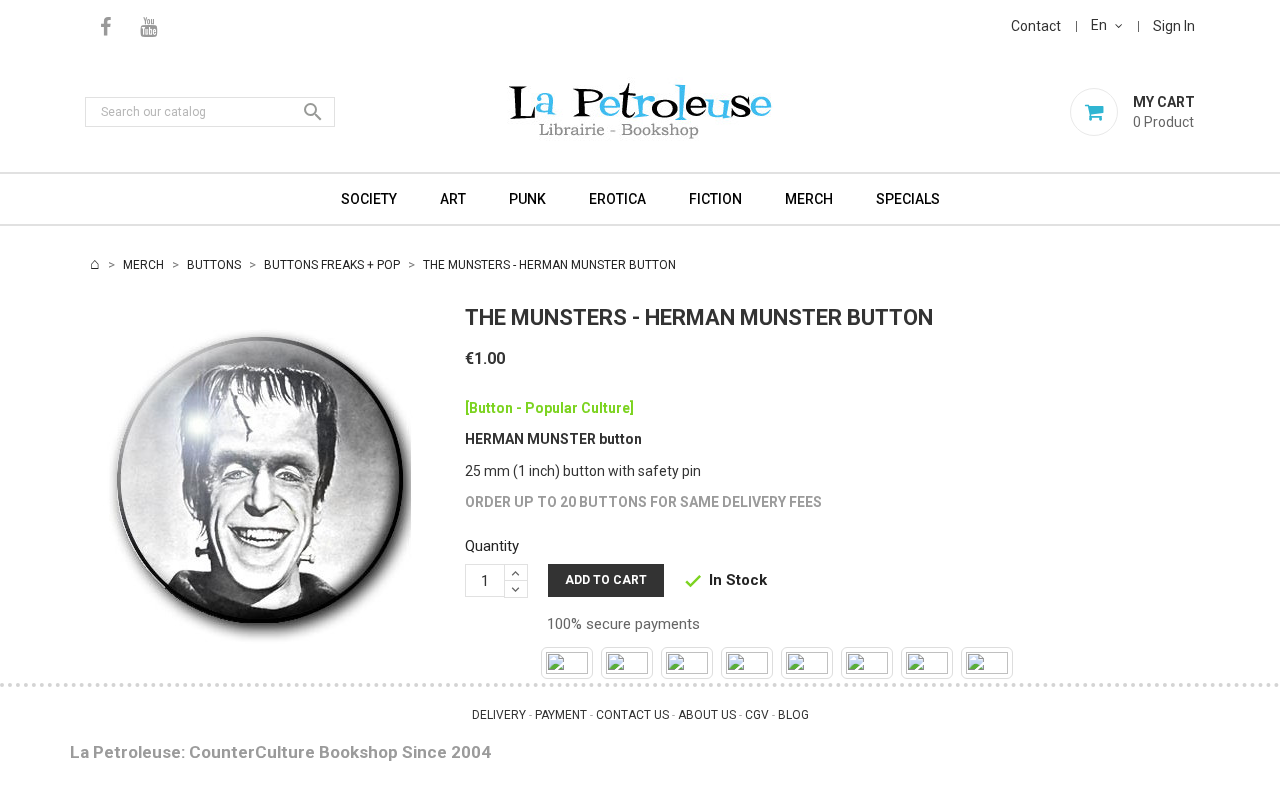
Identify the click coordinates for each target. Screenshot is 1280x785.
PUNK (527, 199)
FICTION (715, 199)
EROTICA (617, 199)
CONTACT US (632, 715)
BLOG (793, 715)
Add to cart (606, 580)
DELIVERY (499, 715)
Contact (1036, 26)
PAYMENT (561, 715)
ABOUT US (707, 715)
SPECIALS (908, 199)
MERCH (809, 199)
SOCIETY (369, 199)
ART (453, 199)
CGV (757, 715)
